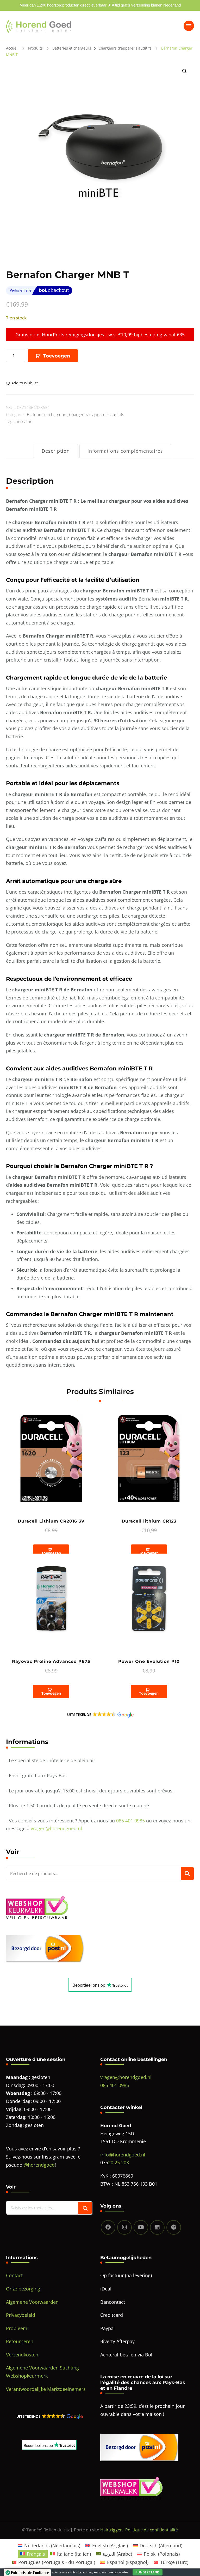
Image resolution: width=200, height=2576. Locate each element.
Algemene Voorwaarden (32, 2302)
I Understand (148, 2572)
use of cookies (118, 2572)
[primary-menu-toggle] (189, 26)
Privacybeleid (21, 2315)
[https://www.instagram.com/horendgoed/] (124, 2227)
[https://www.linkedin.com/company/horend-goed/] (157, 2227)
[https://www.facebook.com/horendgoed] (108, 2227)
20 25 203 (118, 2162)
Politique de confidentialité (152, 2530)
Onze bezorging (23, 2289)
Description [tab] (56, 451)
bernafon (24, 422)
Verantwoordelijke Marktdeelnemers (46, 2389)
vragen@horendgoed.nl (56, 1828)
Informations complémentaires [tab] (125, 451)
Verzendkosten (22, 2355)
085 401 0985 (130, 1821)
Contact (14, 2275)
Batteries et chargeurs (47, 415)
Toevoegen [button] (51, 1553)
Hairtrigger (111, 2530)
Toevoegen (57, 356)
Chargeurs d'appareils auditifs (96, 415)
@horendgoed (39, 2165)
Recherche (187, 1874)
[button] (185, 71)
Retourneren (20, 2341)
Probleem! (17, 2328)
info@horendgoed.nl (123, 2155)
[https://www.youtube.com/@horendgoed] (141, 2227)
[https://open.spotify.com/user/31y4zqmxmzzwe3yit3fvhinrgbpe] (174, 2227)
